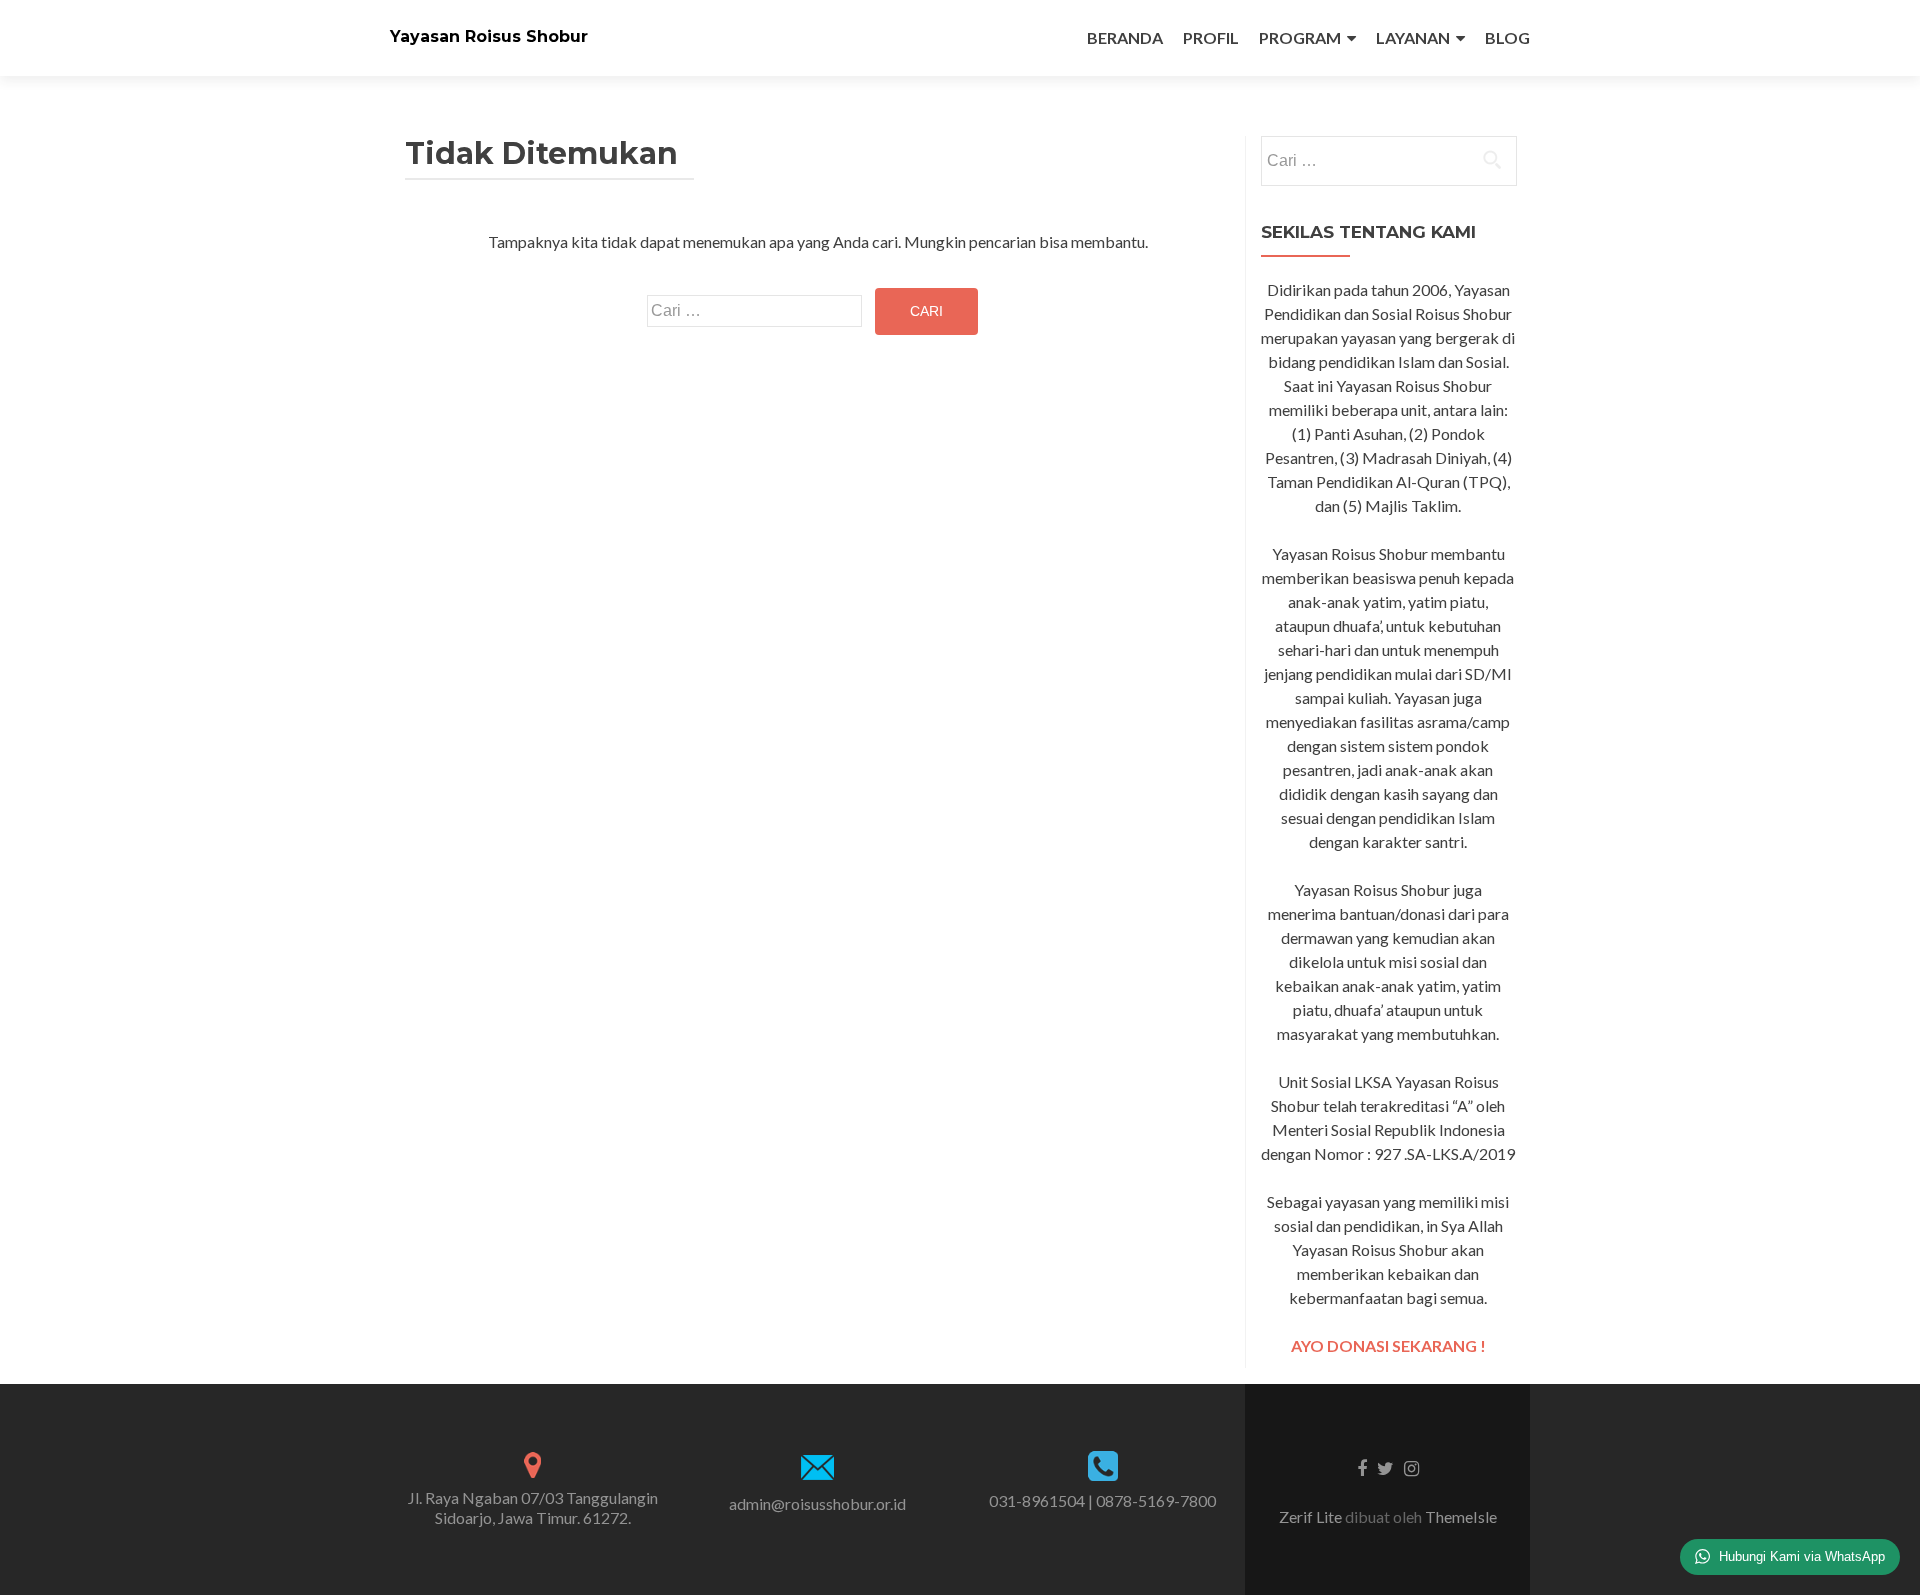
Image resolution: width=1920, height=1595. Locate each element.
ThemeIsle (1461, 1516)
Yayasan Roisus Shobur (489, 36)
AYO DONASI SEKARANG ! (1388, 1345)
